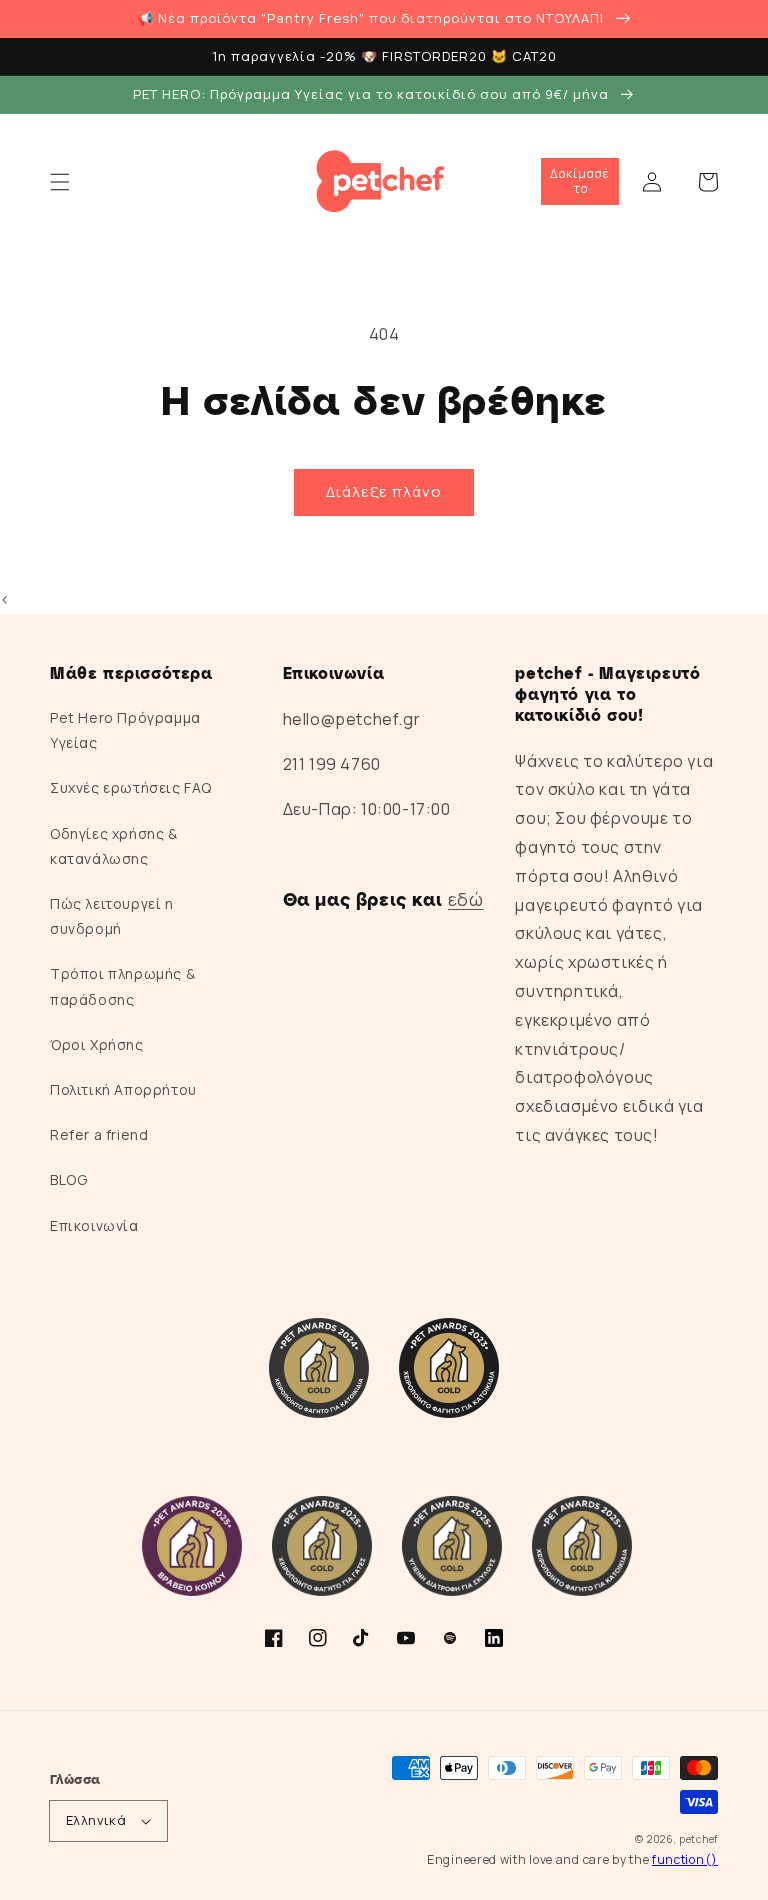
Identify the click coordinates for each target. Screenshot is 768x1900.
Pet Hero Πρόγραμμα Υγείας (125, 730)
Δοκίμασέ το (580, 180)
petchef (698, 1839)
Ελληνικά (96, 1820)
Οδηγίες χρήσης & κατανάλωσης (114, 846)
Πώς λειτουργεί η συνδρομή (112, 916)
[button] (60, 182)
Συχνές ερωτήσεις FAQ (131, 787)
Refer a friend (99, 1134)
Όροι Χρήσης (97, 1044)
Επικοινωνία (94, 1225)
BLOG (68, 1179)
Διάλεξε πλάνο (384, 491)
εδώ (466, 899)
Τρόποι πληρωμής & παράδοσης (122, 986)
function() (685, 1859)
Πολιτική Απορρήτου (123, 1089)
